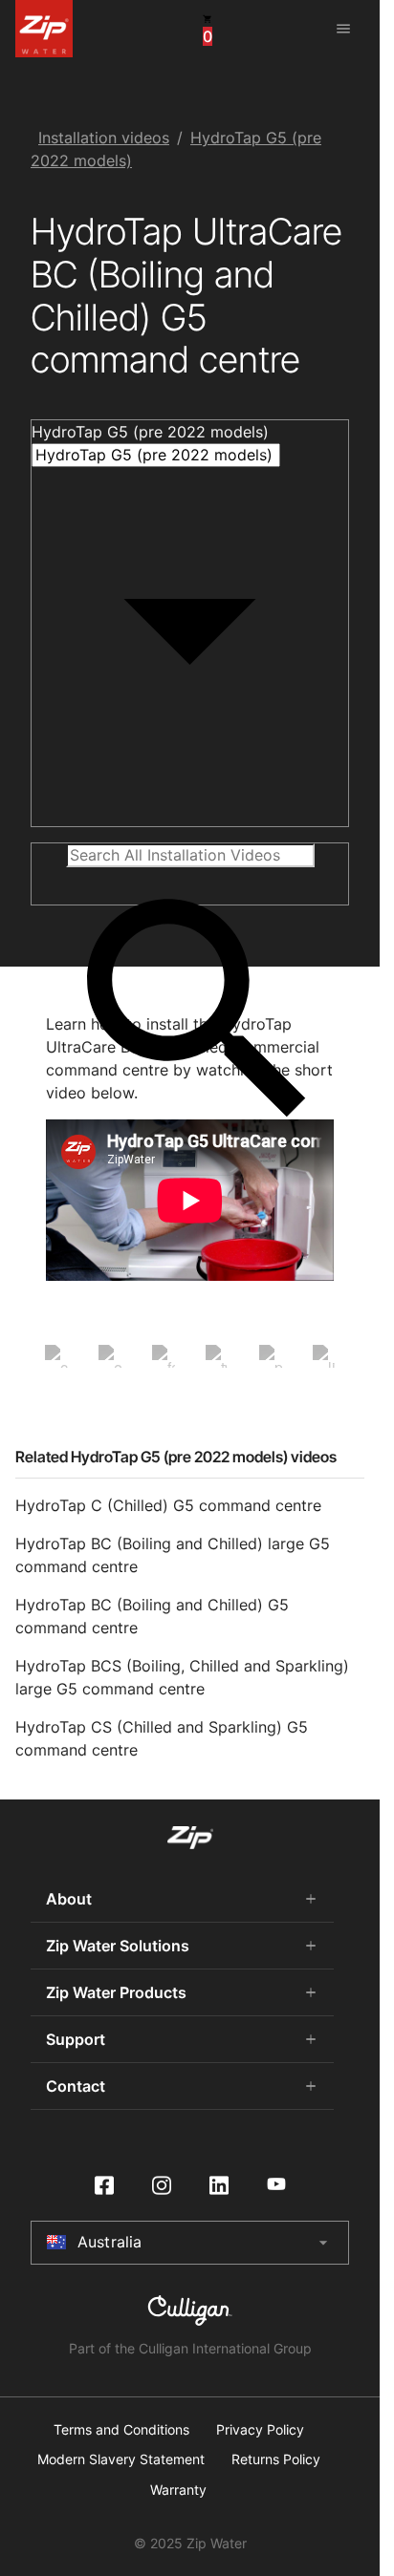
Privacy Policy (260, 2430)
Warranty (178, 2490)
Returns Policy (276, 2459)
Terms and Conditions (121, 2430)
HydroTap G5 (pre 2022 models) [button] (150, 432)
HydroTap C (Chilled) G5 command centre (168, 1505)
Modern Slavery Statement (121, 2459)
